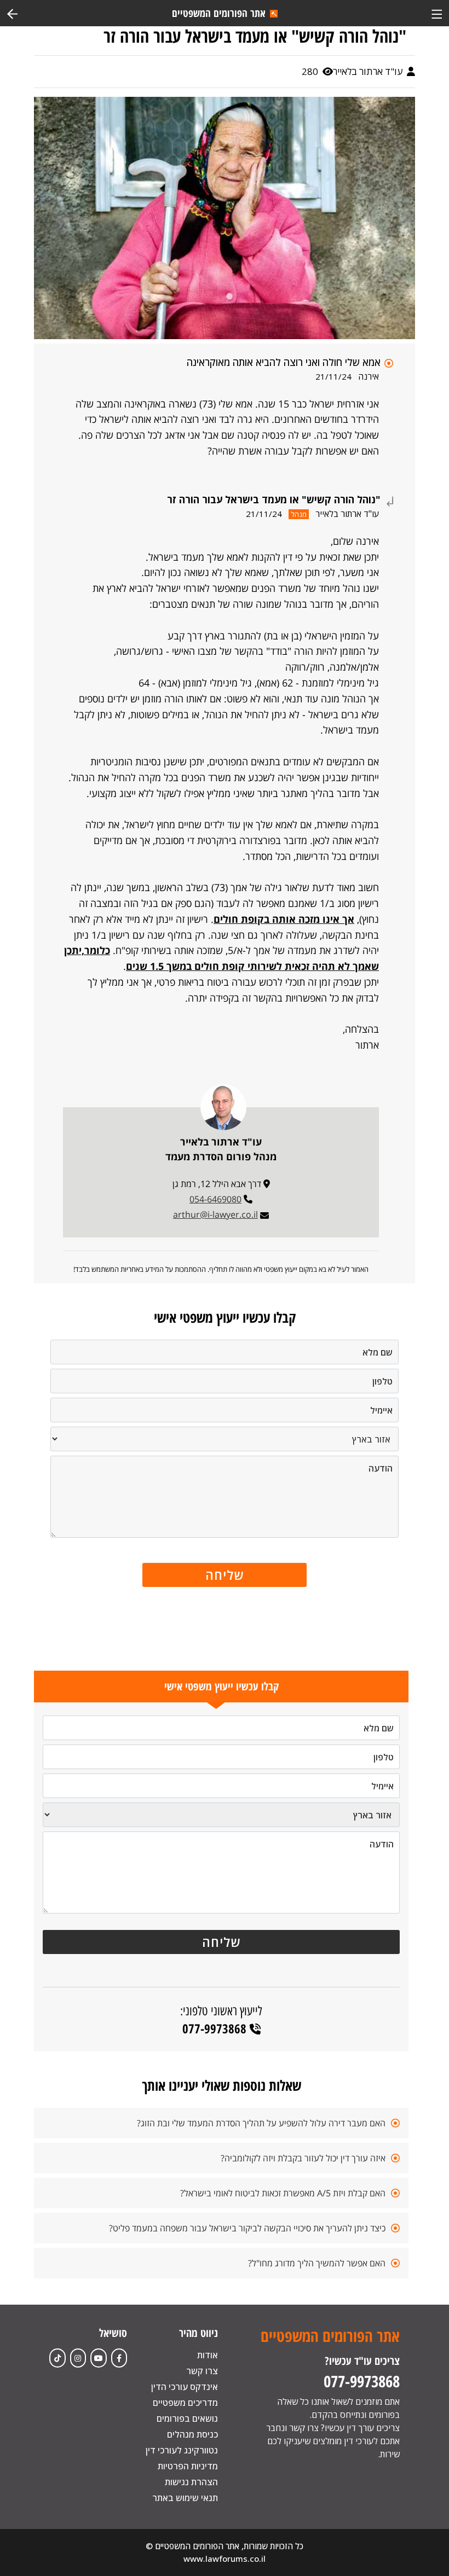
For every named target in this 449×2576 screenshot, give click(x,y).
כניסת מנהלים (192, 2434)
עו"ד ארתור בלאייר (369, 71)
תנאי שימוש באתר (185, 2498)
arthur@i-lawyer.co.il (215, 1214)
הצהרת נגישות (191, 2482)
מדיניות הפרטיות (188, 2466)
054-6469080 (215, 1199)
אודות (208, 2355)
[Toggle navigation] (437, 13)
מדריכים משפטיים (185, 2403)
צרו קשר (202, 2371)
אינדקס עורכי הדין (185, 2387)
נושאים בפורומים (187, 2418)
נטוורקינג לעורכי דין (182, 2450)
